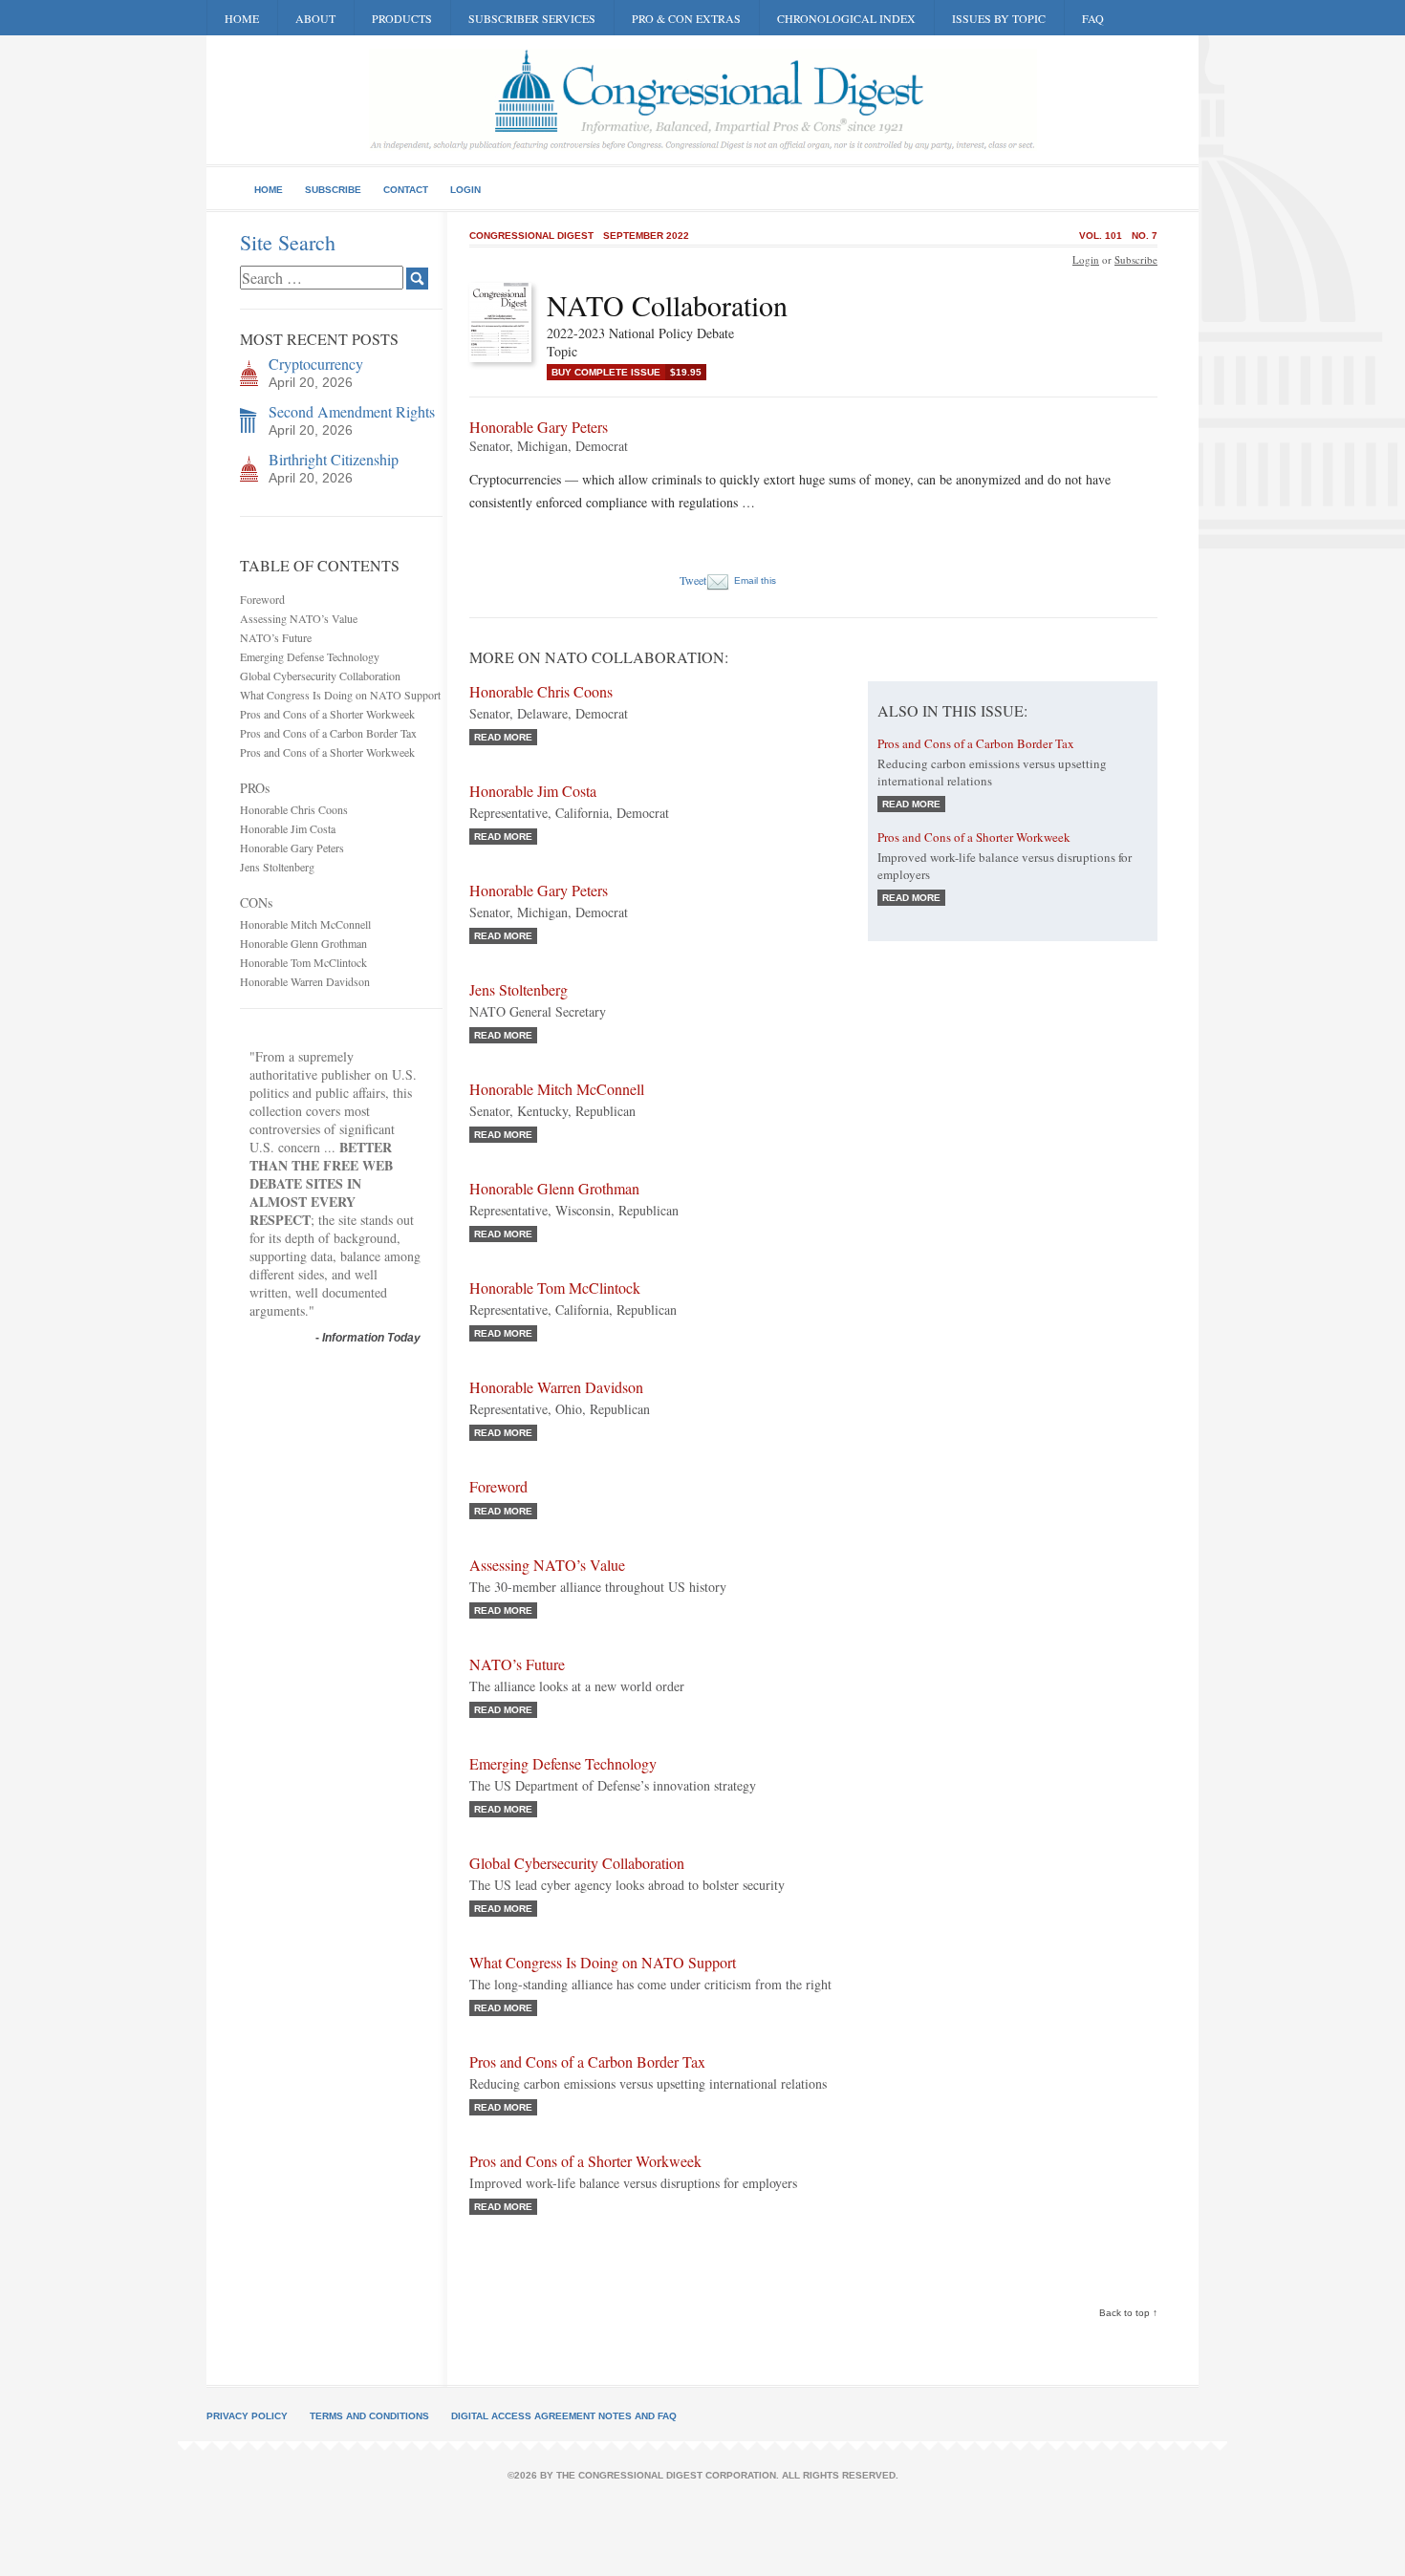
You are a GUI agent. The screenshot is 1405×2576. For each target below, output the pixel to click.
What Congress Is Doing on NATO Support (340, 695)
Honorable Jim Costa (288, 828)
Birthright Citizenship (334, 459)
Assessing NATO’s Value (299, 618)
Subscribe (333, 190)
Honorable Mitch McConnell (305, 924)
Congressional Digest (531, 236)
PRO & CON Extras (686, 18)
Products (402, 18)
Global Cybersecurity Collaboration (320, 676)
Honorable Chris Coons (294, 809)
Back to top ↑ (1128, 2313)
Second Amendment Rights (352, 411)
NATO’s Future (276, 637)
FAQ (1093, 18)
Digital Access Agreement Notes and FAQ (564, 2416)
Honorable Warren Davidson (305, 981)
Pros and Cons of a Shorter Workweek (327, 714)
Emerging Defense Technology (310, 656)
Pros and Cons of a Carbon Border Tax (328, 733)
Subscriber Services (532, 18)
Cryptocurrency (316, 364)
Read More (503, 737)
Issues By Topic (999, 18)
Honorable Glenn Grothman (303, 943)
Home (242, 18)
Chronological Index (846, 18)
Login (465, 190)
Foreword (262, 599)
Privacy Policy (247, 2416)
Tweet (693, 580)
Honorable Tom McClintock (303, 962)
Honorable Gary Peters (292, 848)
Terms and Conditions (369, 2416)
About (315, 18)
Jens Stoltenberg (277, 867)
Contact (406, 190)
